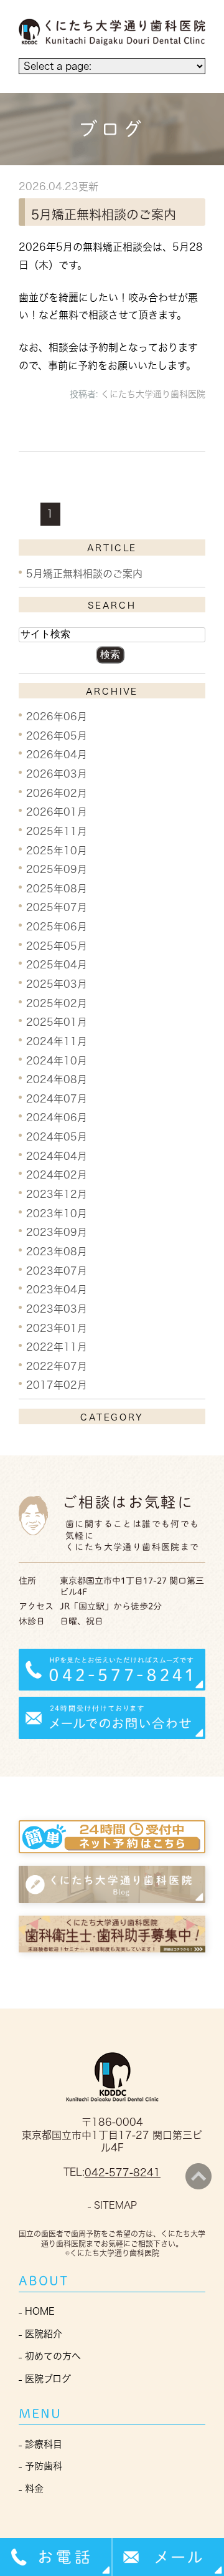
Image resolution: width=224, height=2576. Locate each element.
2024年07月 (57, 1098)
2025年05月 (57, 945)
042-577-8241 (123, 2173)
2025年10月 (57, 850)
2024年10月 (57, 1060)
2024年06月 (57, 1117)
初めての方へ (53, 2356)
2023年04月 (57, 1290)
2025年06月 (57, 927)
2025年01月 (57, 1022)
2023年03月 (57, 1309)
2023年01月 (57, 1328)
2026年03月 (57, 774)
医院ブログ (48, 2379)
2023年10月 (57, 1213)
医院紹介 (44, 2334)
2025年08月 (57, 888)
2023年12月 (57, 1194)
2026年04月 (57, 755)
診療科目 (44, 2444)
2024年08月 (57, 1079)
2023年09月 (57, 1232)
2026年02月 (57, 793)
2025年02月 (57, 1003)
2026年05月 (57, 735)
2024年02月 (57, 1175)
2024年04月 (57, 1155)
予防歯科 (44, 2466)
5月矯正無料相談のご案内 (104, 215)
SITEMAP (115, 2205)
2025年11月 (57, 831)
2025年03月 (57, 984)
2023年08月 (57, 1252)
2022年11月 (57, 1347)
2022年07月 (57, 1366)
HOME (40, 2311)
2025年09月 (57, 869)
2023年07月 (57, 1270)
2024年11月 (57, 1041)
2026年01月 (57, 812)
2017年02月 (57, 1385)
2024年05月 (57, 1137)
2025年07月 (57, 907)
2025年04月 (57, 965)
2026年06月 (57, 716)
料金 (34, 2488)
